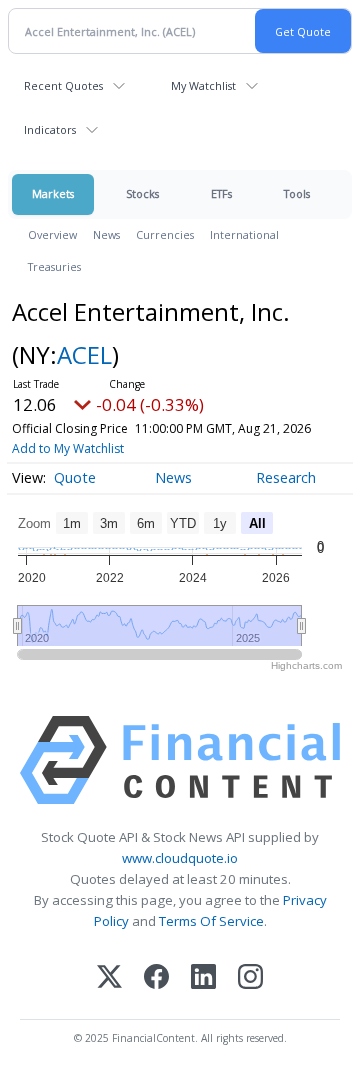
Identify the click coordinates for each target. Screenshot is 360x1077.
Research (286, 477)
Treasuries (54, 266)
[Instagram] (250, 978)
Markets (53, 193)
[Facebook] (156, 978)
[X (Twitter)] (109, 978)
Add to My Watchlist (68, 448)
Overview (52, 234)
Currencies (165, 234)
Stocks (142, 193)
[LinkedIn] (203, 978)
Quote (75, 477)
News (106, 234)
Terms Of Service (211, 921)
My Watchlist (203, 85)
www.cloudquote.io (180, 858)
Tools (297, 193)
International (244, 234)
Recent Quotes (63, 85)
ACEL (84, 354)
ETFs (221, 193)
